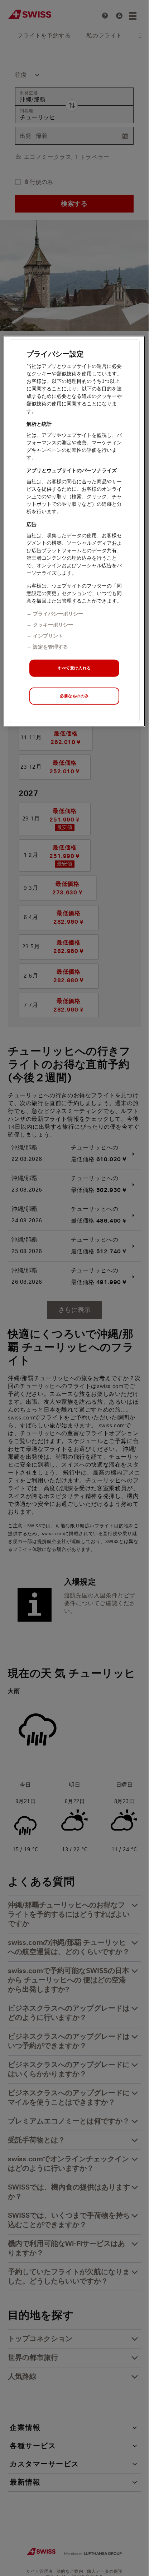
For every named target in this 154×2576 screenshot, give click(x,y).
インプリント (48, 635)
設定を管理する (50, 647)
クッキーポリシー (53, 624)
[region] (74, 531)
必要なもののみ (74, 695)
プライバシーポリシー (58, 613)
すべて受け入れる (74, 668)
